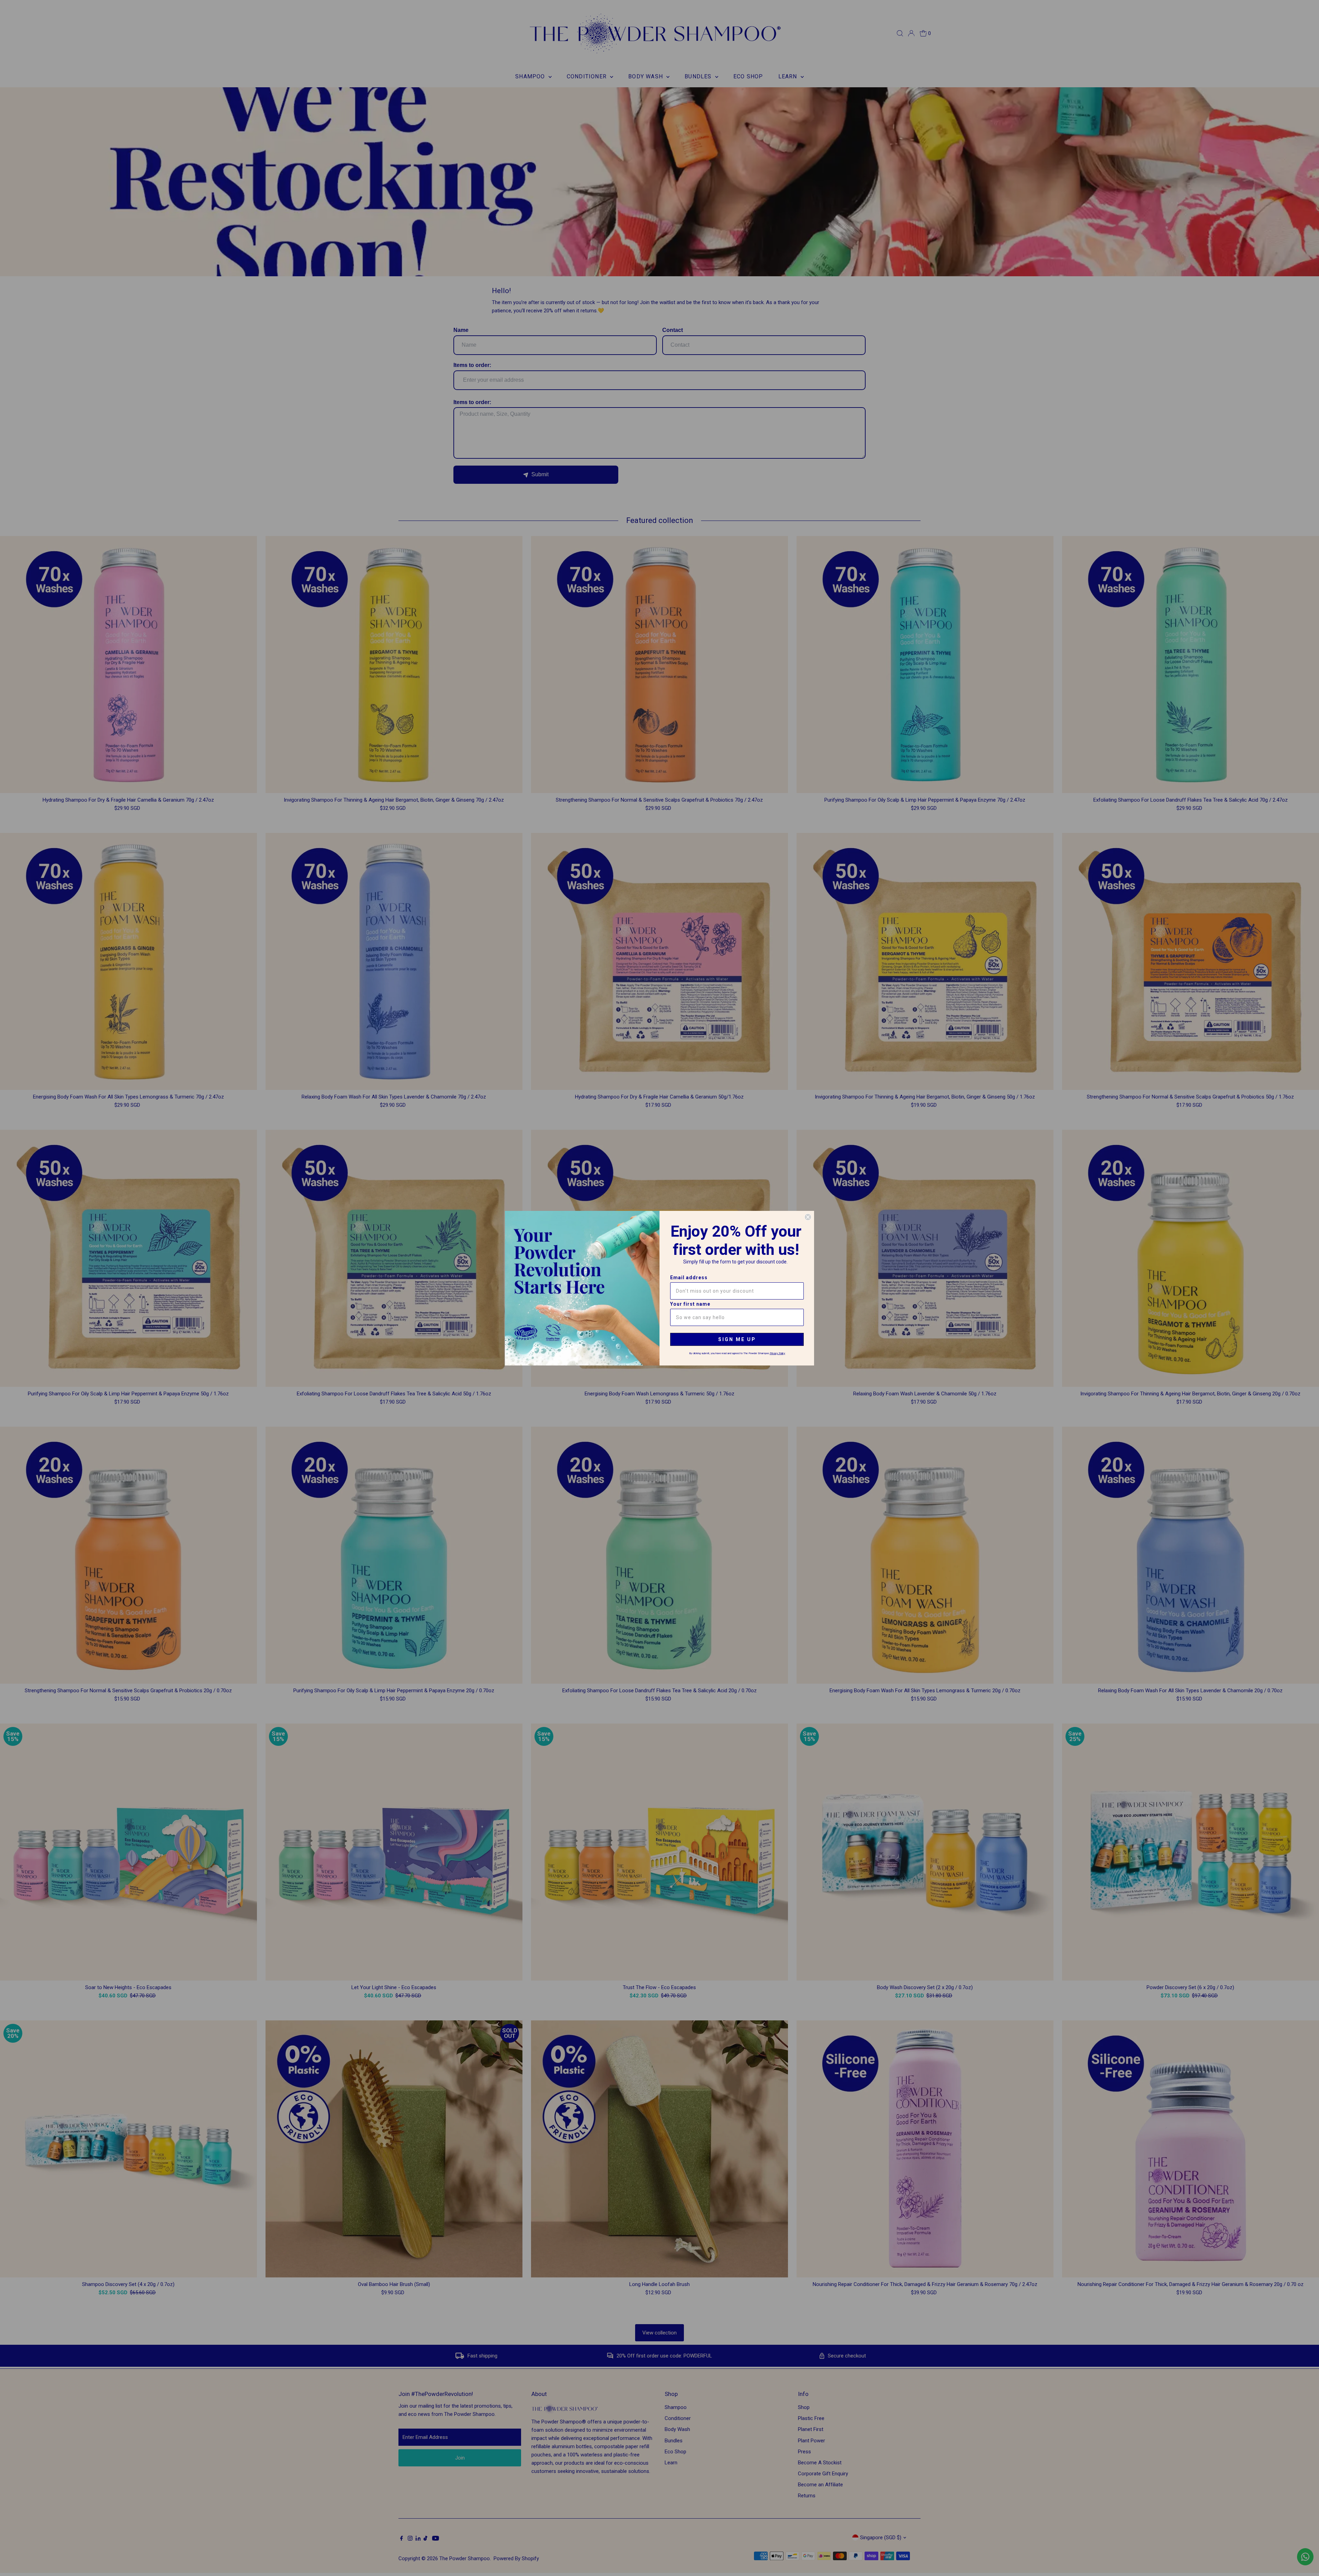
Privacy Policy (777, 1353)
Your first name (690, 1304)
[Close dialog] (808, 1217)
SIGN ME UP (737, 1339)
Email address (689, 1278)
